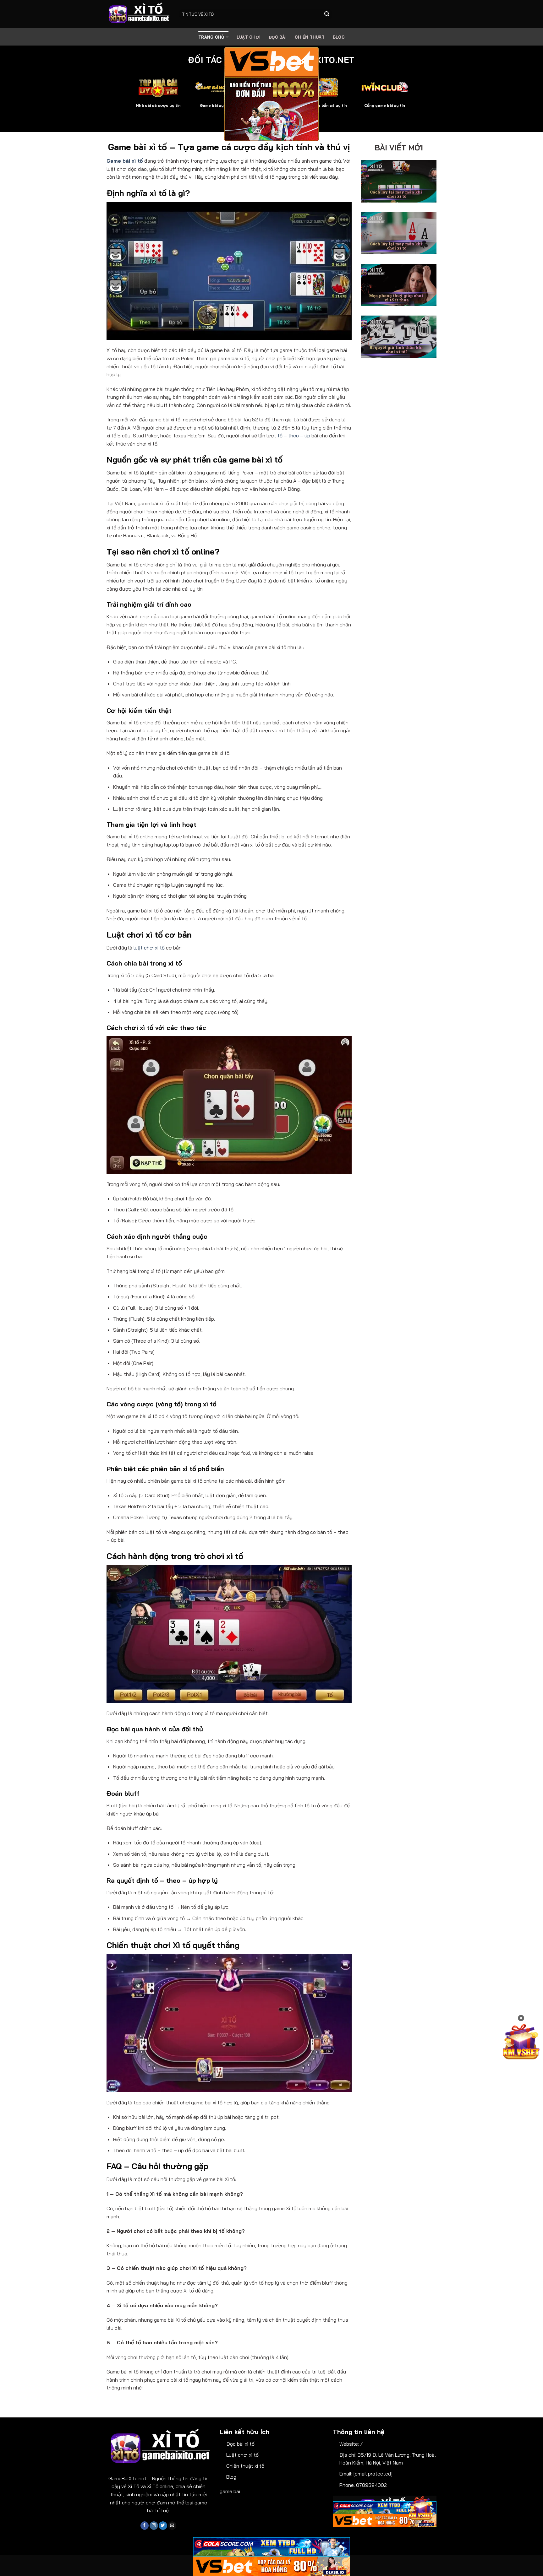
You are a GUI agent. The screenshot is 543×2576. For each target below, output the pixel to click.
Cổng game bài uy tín (385, 105)
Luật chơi (249, 37)
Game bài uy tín (215, 105)
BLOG (339, 37)
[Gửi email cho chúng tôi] (172, 2526)
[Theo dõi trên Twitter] (163, 2526)
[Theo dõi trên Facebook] (145, 2526)
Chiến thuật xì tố (245, 2466)
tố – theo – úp (294, 436)
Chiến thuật (310, 37)
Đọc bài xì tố (240, 2444)
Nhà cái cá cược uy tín (158, 105)
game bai (230, 2491)
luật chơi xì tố (149, 948)
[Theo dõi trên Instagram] (154, 2526)
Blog (231, 2477)
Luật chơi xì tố (242, 2455)
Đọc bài (278, 37)
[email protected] (373, 2474)
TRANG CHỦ (211, 37)
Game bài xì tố (125, 161)
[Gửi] (327, 14)
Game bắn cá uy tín (328, 105)
